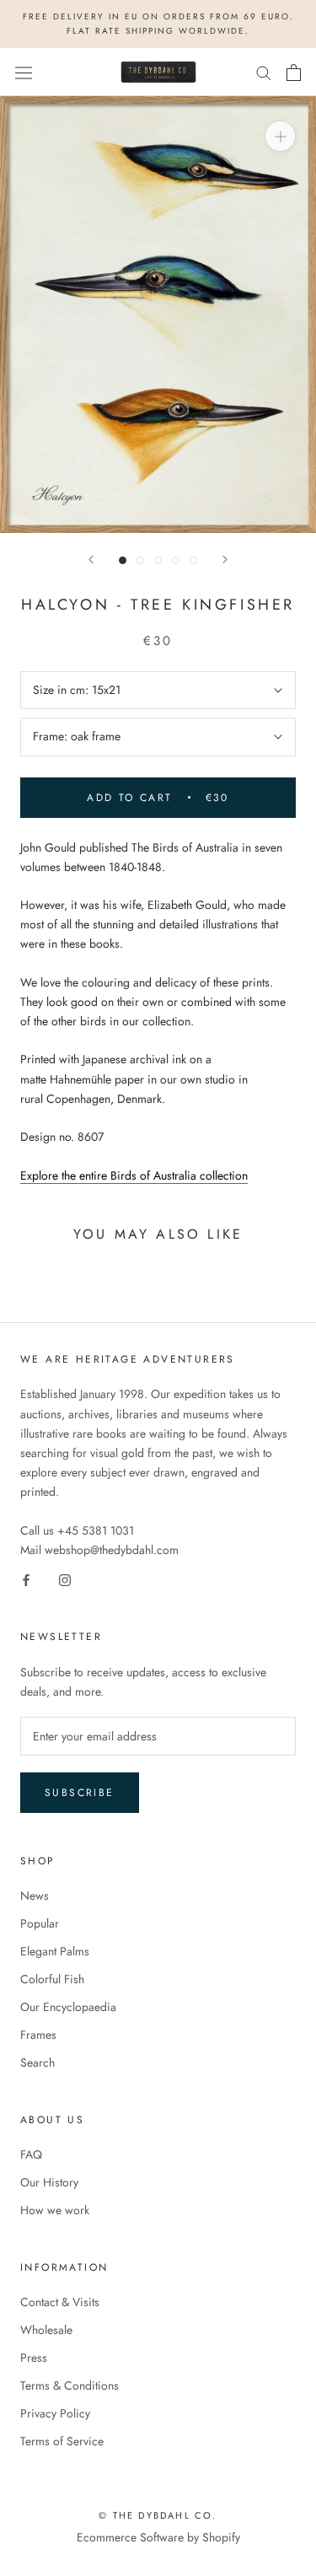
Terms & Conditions (70, 2385)
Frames (38, 2035)
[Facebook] (26, 1579)
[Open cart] (294, 73)
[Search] (264, 72)
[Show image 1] (123, 560)
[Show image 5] (193, 560)
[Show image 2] (140, 560)
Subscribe (80, 1793)
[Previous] (91, 559)
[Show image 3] (158, 560)
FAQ (31, 2154)
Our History (49, 2182)
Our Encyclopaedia (68, 2007)
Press (34, 2358)
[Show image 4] (176, 560)
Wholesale (46, 2330)
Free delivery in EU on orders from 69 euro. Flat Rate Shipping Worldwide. (158, 24)
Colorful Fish (52, 1979)
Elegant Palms (55, 1951)
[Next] (225, 559)
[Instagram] (65, 1579)
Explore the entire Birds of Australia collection (134, 1175)
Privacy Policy (55, 2413)
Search (37, 2062)
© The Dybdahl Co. (158, 2515)
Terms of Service (62, 2441)
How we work (55, 2210)
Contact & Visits (60, 2302)
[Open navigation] (24, 73)
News (35, 1896)
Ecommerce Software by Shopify (158, 2537)
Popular (40, 1923)
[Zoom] (280, 136)
